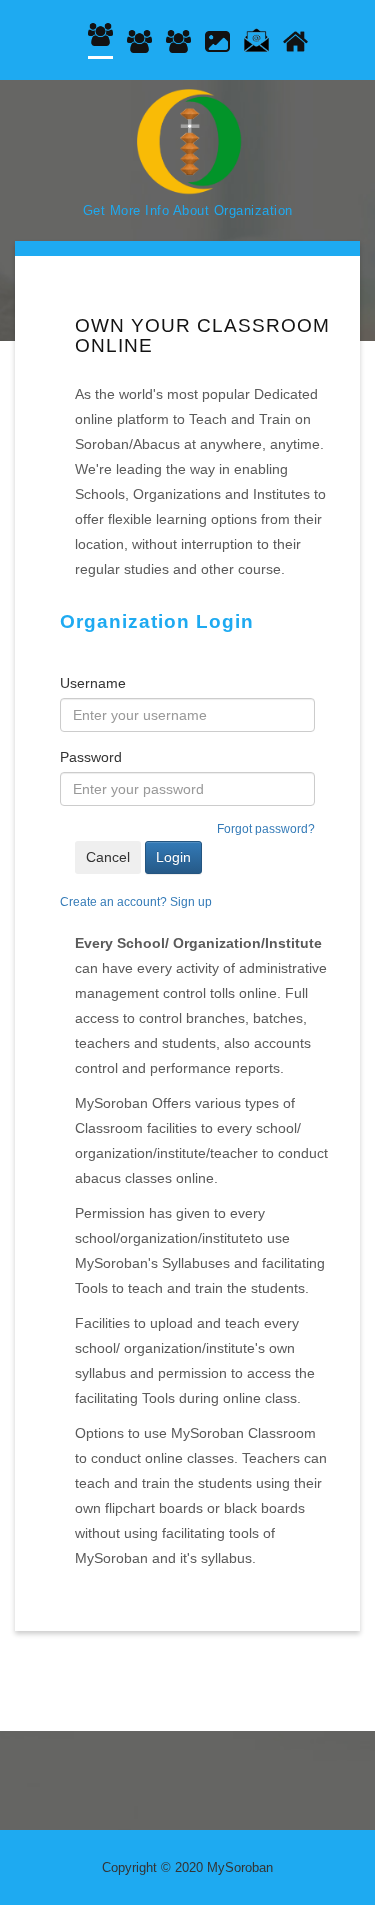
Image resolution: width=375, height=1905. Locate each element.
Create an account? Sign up (136, 902)
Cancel (108, 857)
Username (93, 683)
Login (173, 857)
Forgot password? (266, 829)
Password (91, 757)
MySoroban (240, 1867)
